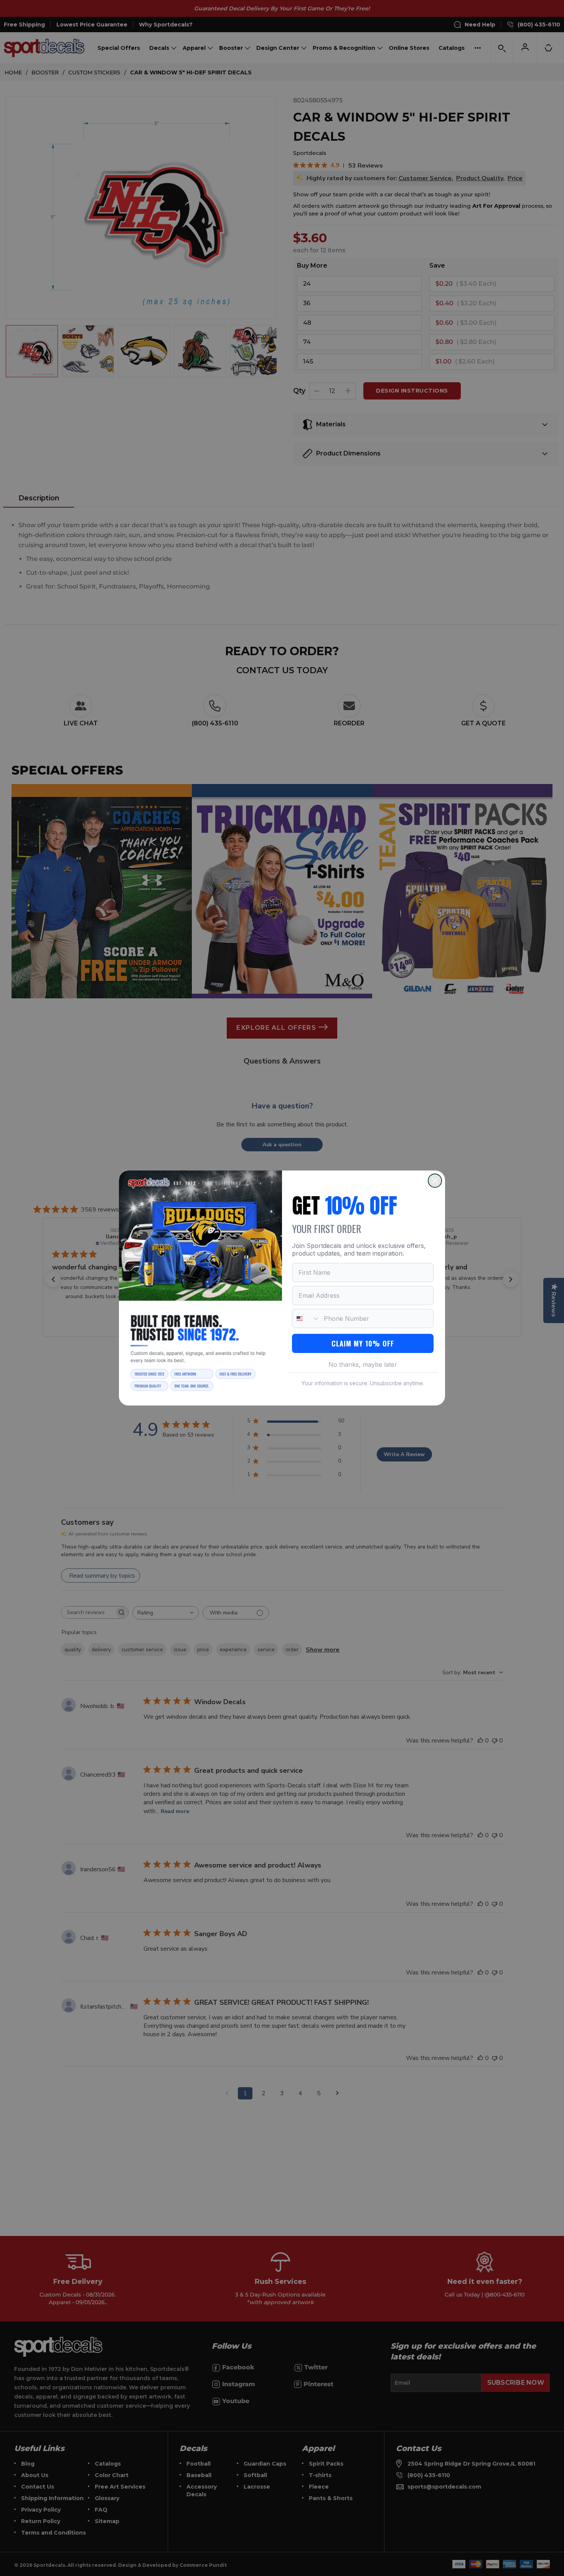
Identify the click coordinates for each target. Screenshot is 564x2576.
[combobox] (306, 1318)
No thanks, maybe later (363, 1364)
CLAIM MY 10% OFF (363, 1343)
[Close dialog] (435, 1181)
